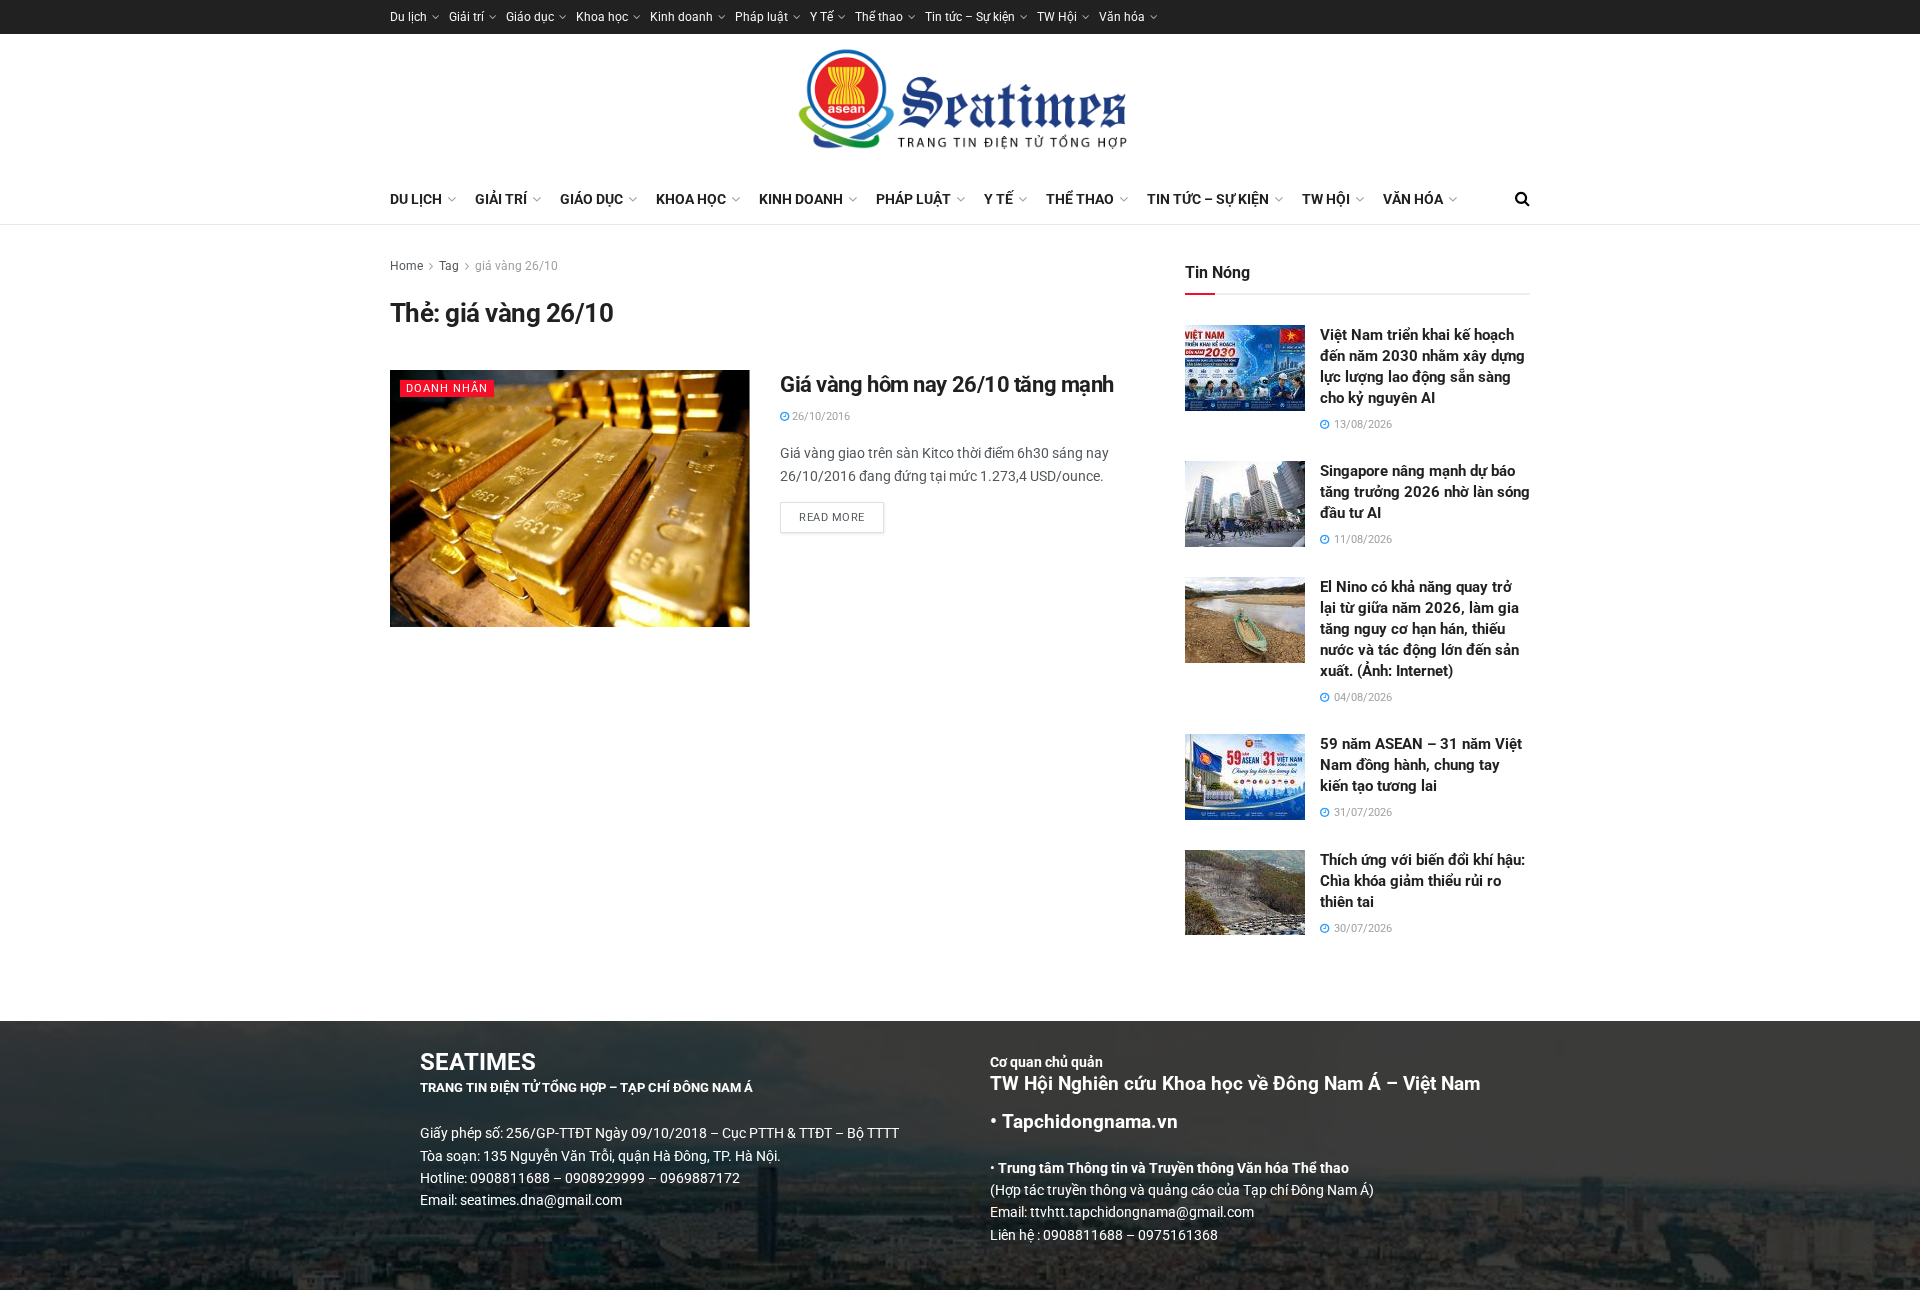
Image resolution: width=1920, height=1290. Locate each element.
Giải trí (466, 17)
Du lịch (408, 17)
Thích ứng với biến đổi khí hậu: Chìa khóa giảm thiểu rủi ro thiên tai (1422, 881)
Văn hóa (1122, 17)
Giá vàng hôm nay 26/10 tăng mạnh (947, 384)
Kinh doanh (681, 17)
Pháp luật (761, 17)
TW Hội (1057, 17)
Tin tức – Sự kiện (970, 17)
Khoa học (602, 17)
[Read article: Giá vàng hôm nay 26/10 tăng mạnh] (570, 498)
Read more (841, 513)
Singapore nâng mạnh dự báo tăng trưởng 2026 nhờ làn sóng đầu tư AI (1425, 492)
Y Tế (821, 17)
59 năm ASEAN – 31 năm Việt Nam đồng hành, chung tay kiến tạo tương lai (1421, 765)
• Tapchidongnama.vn (1084, 1122)
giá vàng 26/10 (516, 266)
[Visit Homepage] (960, 104)
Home (406, 266)
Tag (449, 266)
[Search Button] (1522, 199)
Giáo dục (530, 17)
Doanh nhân (447, 388)
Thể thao (879, 17)
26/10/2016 (819, 416)
